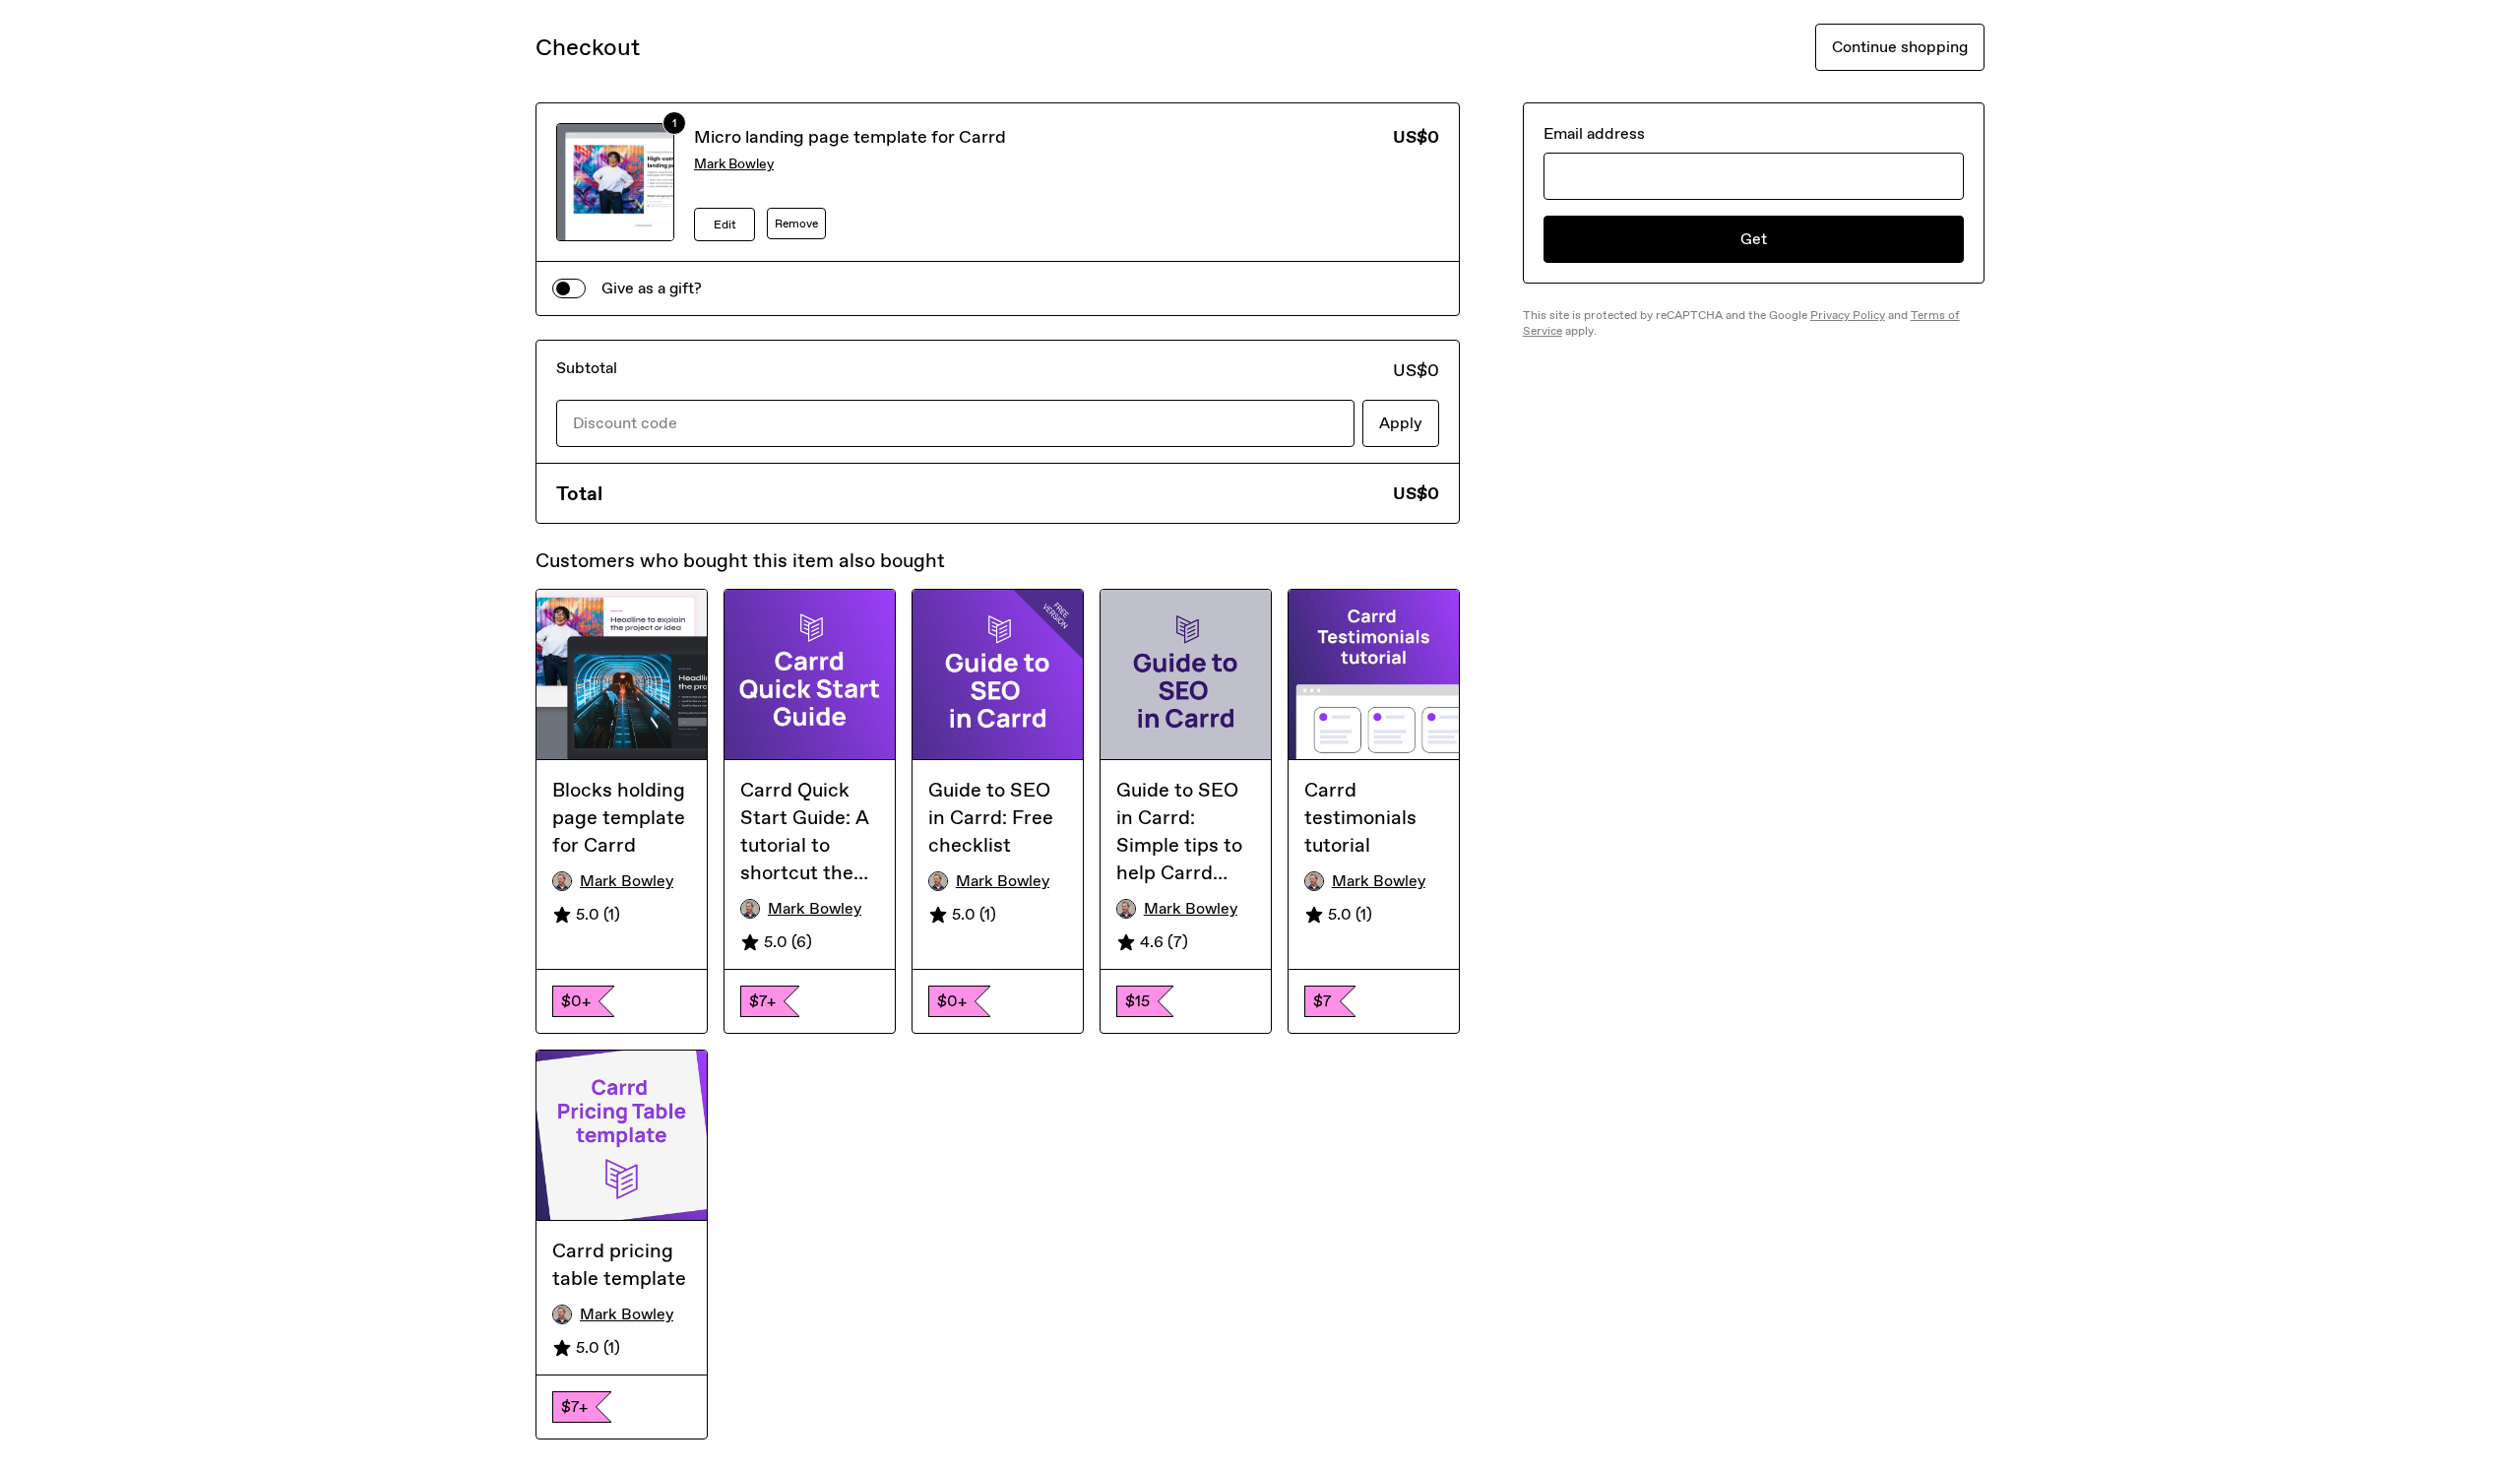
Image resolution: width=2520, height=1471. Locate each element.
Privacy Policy (1848, 315)
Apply (1401, 423)
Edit (725, 224)
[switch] (569, 288)
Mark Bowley (734, 164)
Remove (796, 224)
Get (1754, 239)
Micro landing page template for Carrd (850, 137)
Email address (1594, 133)
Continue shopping (1900, 47)
